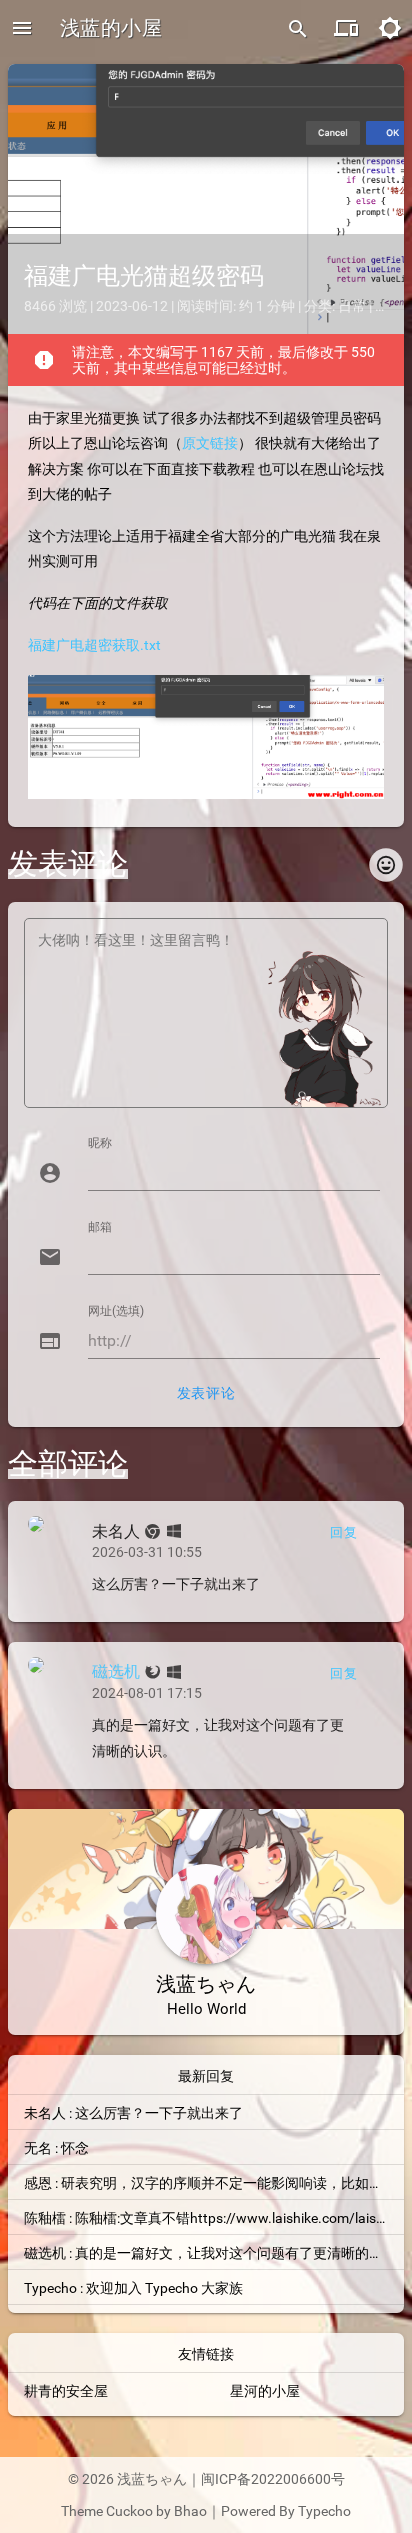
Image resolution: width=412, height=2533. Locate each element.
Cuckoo (129, 2511)
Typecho (324, 2511)
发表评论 (206, 1393)
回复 (343, 1532)
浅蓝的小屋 (111, 28)
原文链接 (210, 443)
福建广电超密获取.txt (94, 645)
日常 (352, 306)
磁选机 (116, 1671)
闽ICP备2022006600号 (273, 2479)
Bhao (190, 2511)
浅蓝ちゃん (152, 2479)
